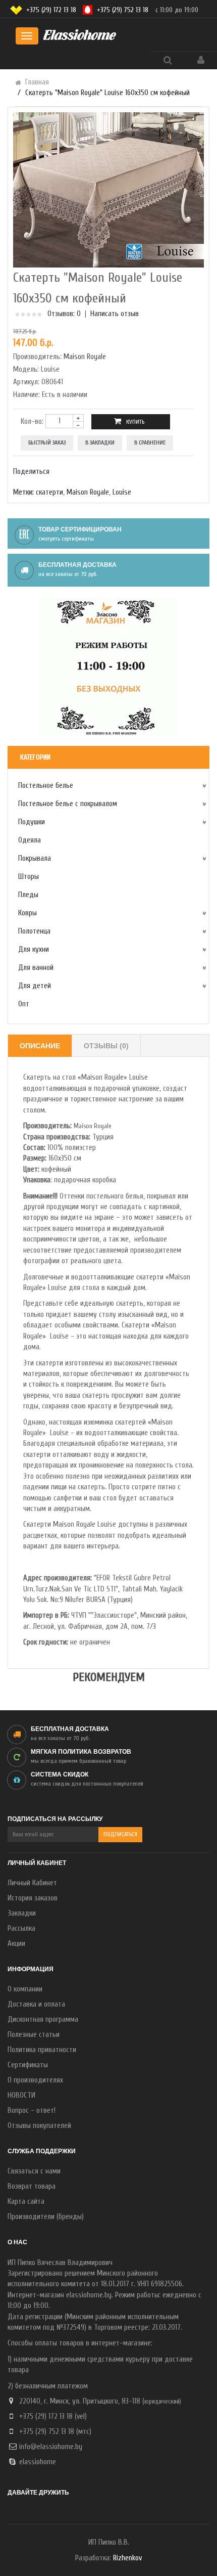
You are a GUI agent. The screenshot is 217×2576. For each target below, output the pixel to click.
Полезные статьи (34, 2035)
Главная (37, 82)
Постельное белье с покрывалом (68, 804)
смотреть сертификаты (66, 539)
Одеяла (30, 840)
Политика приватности (42, 2050)
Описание (40, 1046)
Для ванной (36, 968)
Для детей (35, 986)
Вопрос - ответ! (32, 2111)
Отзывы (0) (106, 1046)
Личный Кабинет (32, 1883)
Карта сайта (26, 2202)
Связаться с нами (34, 2171)
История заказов (33, 1898)
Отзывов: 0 (64, 314)
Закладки (22, 1913)
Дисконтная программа (43, 2019)
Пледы (28, 895)
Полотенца (34, 931)
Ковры (28, 913)
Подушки (32, 822)
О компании (25, 1989)
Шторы (29, 877)
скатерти (49, 492)
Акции (16, 1944)
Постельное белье (46, 786)
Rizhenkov (127, 2558)
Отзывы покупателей (39, 2126)
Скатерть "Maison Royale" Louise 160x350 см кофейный (107, 93)
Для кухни (34, 949)
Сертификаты (28, 2065)
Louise (122, 492)
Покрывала (35, 858)
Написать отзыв (115, 314)
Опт (24, 1004)
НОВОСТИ (21, 2095)
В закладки (100, 442)
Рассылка (21, 1928)
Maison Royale (85, 357)
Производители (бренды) (46, 2217)
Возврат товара (32, 2186)
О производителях (35, 2080)
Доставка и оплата (36, 2004)
